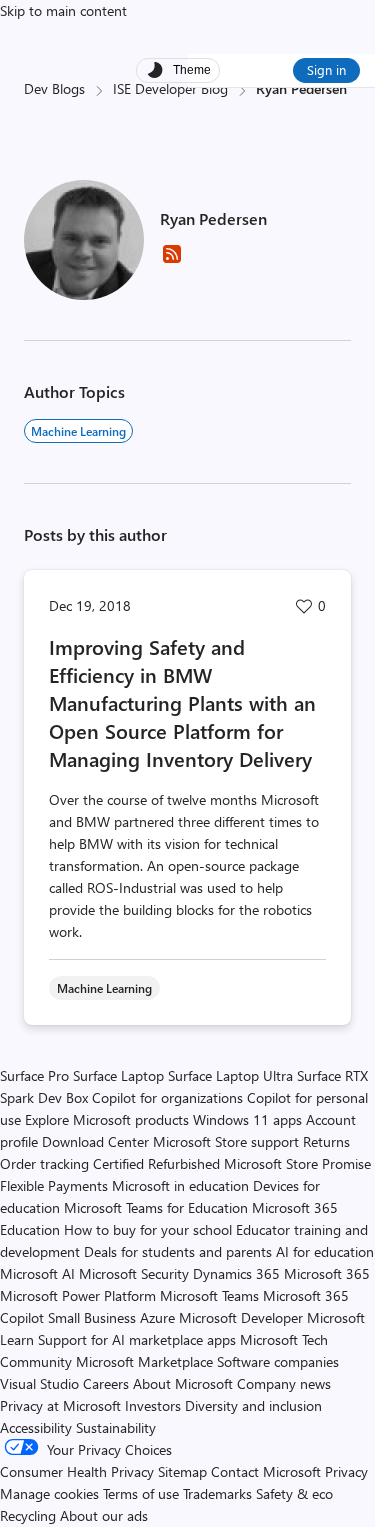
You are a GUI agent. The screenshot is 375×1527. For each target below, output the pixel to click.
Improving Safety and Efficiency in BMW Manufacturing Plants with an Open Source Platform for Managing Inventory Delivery (182, 702)
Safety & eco (294, 1493)
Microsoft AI (37, 1273)
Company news (284, 1383)
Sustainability (116, 1427)
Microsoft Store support (226, 1141)
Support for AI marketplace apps (137, 1339)
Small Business (92, 1317)
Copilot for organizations (167, 1097)
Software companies (278, 1361)
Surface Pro (34, 1075)
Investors (153, 1405)
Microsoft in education (180, 1185)
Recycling (28, 1515)
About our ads (104, 1515)
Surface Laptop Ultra (230, 1075)
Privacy (346, 1471)
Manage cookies (49, 1493)
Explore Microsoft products (107, 1119)
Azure (157, 1317)
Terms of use (141, 1493)
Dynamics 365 (236, 1273)
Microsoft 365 (327, 1273)
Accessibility (36, 1427)
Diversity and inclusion (253, 1405)
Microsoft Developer (241, 1317)
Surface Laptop (118, 1075)
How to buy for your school (148, 1229)
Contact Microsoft (266, 1471)
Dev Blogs (54, 88)
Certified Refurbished (156, 1163)
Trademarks (217, 1493)
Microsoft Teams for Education (156, 1207)
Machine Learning (78, 431)
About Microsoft (183, 1383)
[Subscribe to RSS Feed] (172, 260)
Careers (106, 1383)
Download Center (95, 1141)
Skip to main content (63, 10)
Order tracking (44, 1163)
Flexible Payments (54, 1185)
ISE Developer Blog (170, 88)
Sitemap (182, 1471)
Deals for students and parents (178, 1251)
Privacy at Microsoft (60, 1405)
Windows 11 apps (247, 1119)
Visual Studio (39, 1383)
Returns (326, 1141)
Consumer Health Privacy (77, 1471)
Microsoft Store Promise (297, 1163)
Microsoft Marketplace (144, 1361)
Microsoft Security (134, 1273)
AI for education (325, 1251)
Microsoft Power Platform (78, 1295)
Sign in (326, 69)
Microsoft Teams (209, 1295)
